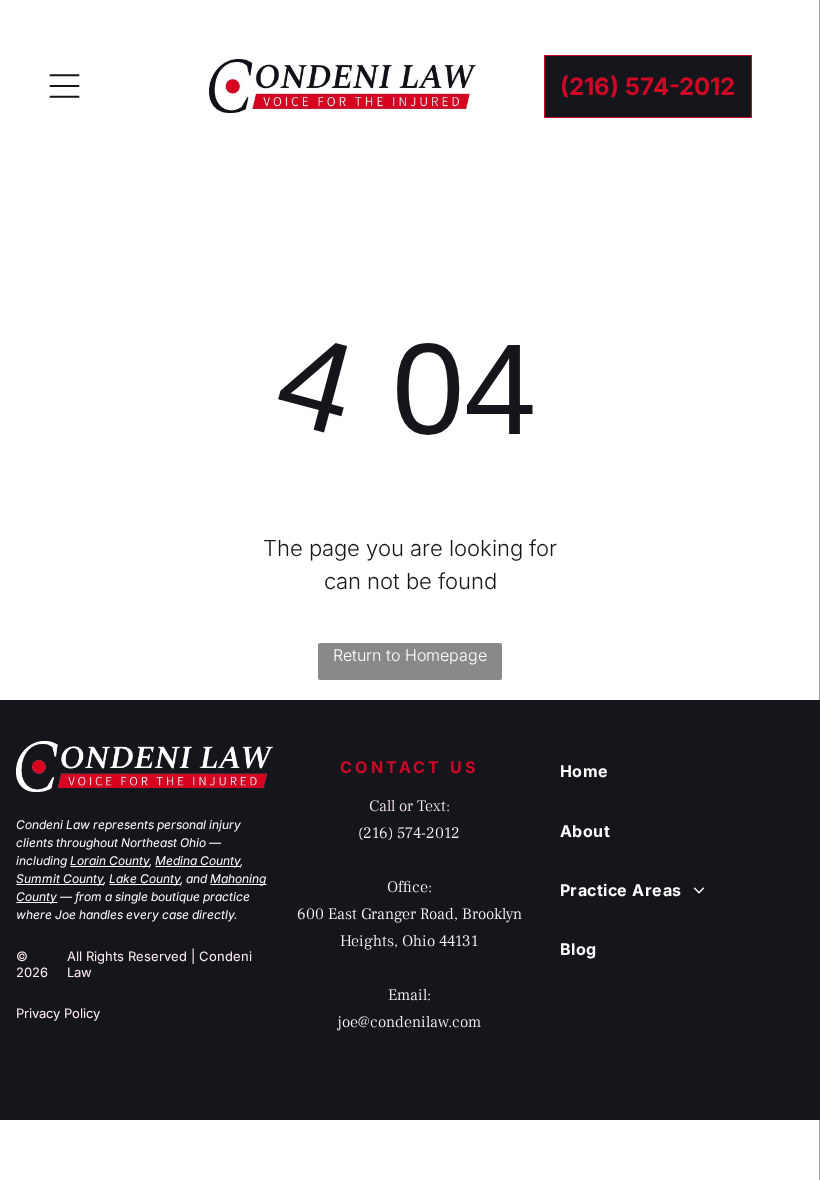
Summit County (59, 878)
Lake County (144, 878)
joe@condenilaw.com (409, 1022)
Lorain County (109, 860)
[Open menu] (64, 86)
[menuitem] (673, 770)
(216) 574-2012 (409, 833)
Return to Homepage (410, 655)
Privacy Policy (58, 1013)
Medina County (197, 860)
